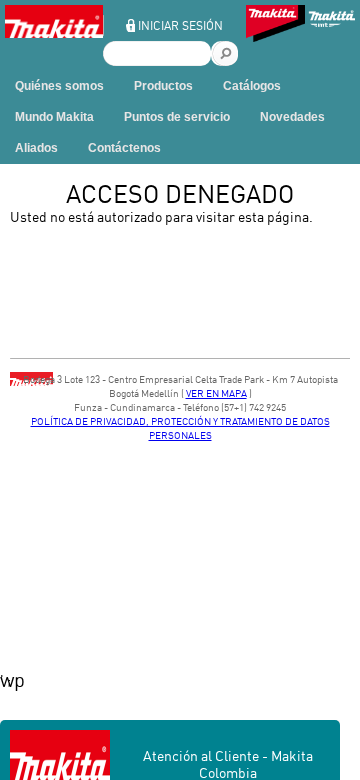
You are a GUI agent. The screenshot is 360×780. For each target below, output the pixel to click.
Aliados (36, 148)
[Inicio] (54, 35)
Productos (163, 86)
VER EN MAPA (216, 393)
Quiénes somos (59, 86)
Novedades (292, 117)
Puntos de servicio (177, 117)
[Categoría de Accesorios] (275, 26)
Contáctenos (124, 148)
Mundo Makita (54, 117)
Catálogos (252, 86)
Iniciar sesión (180, 25)
